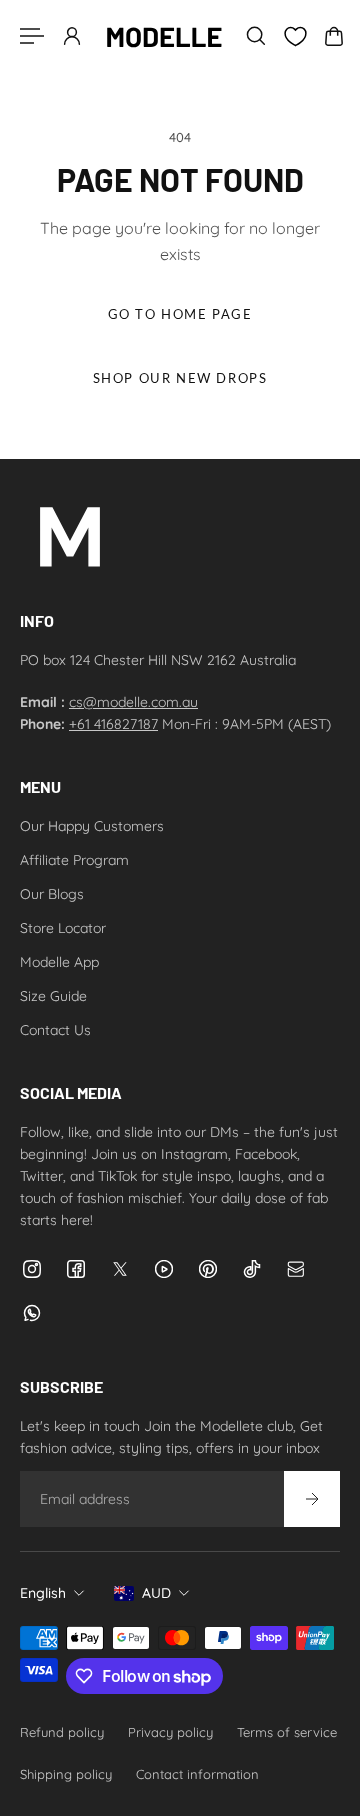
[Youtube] (164, 1269)
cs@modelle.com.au (133, 702)
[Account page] (72, 36)
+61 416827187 (113, 724)
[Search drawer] (256, 36)
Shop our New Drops (180, 378)
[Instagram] (32, 1269)
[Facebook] (76, 1269)
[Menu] (32, 36)
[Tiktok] (252, 1269)
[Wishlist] (295, 36)
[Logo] (164, 36)
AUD (156, 1593)
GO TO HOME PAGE (180, 314)
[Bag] (334, 36)
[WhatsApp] (32, 1313)
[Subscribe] (312, 1499)
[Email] (296, 1269)
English (43, 1593)
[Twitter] (120, 1269)
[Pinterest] (208, 1269)
